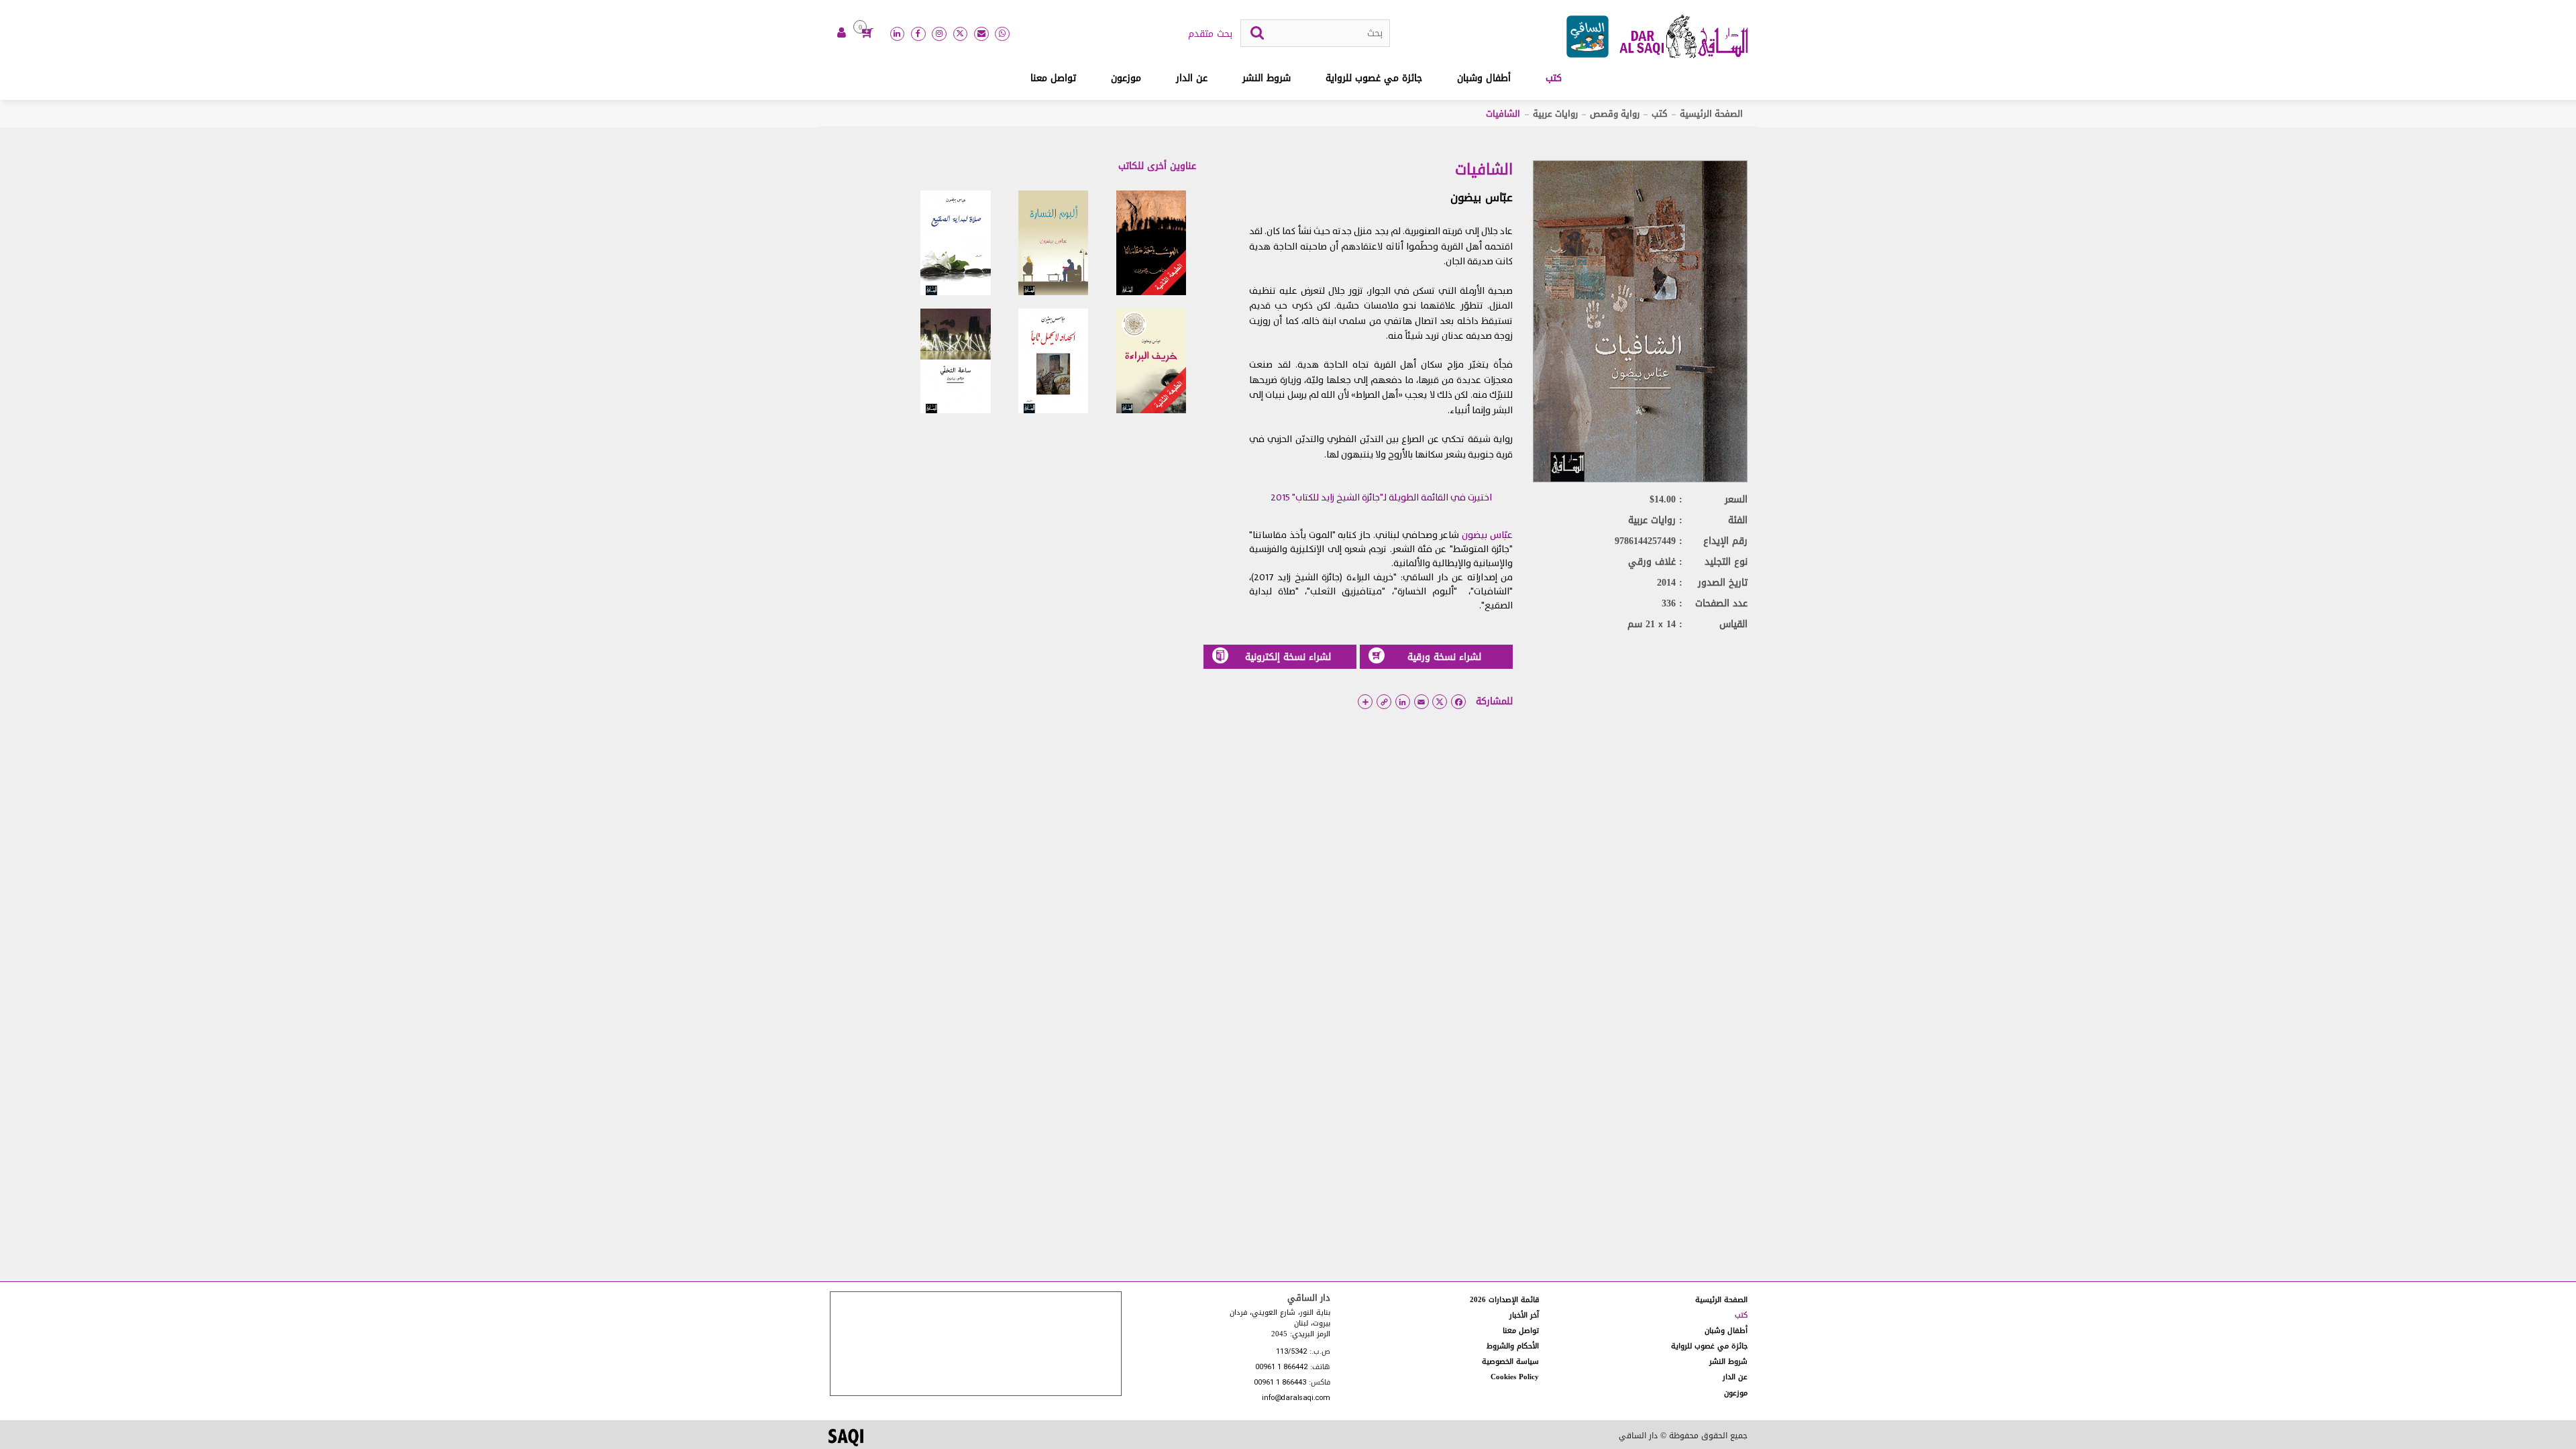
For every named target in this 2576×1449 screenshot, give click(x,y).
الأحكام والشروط (1513, 1346)
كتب (1554, 78)
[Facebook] (918, 34)
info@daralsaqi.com (1296, 1398)
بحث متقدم (1210, 34)
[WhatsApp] (1002, 34)
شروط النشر (1267, 78)
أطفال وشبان (1484, 78)
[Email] (981, 34)
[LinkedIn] (898, 34)
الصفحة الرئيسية (1711, 114)
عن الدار (1192, 78)
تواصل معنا (1053, 78)
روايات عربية (1555, 114)
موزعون (1126, 78)
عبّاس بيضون (1482, 197)
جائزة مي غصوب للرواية (1374, 78)
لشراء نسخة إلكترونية (1288, 657)
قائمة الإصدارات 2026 (1504, 1300)
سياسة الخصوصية (1510, 1361)
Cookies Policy (1515, 1377)
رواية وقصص (1615, 114)
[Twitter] (961, 34)
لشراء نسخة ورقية (1444, 657)
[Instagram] (939, 34)
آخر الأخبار (1524, 1315)
